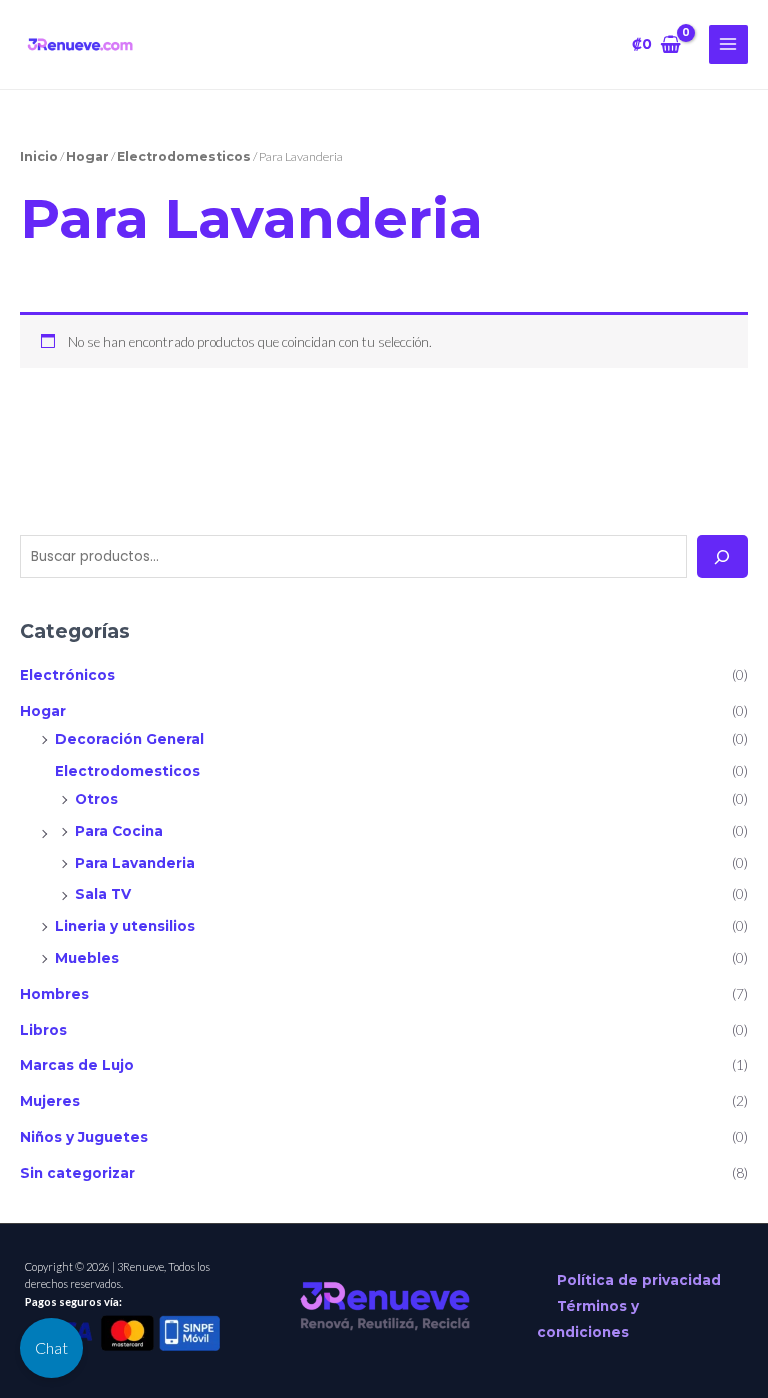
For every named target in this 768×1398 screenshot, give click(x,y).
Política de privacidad (639, 1280)
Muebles (87, 958)
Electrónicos (67, 675)
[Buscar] (722, 556)
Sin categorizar (77, 1173)
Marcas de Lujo (77, 1065)
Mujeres (50, 1101)
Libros (43, 1030)
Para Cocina (119, 831)
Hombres (54, 994)
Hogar (43, 711)
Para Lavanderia (135, 863)
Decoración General (129, 739)
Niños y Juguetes (84, 1137)
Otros (96, 799)
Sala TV (103, 894)
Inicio (39, 156)
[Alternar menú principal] (728, 44)
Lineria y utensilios (125, 926)
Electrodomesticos (127, 771)
